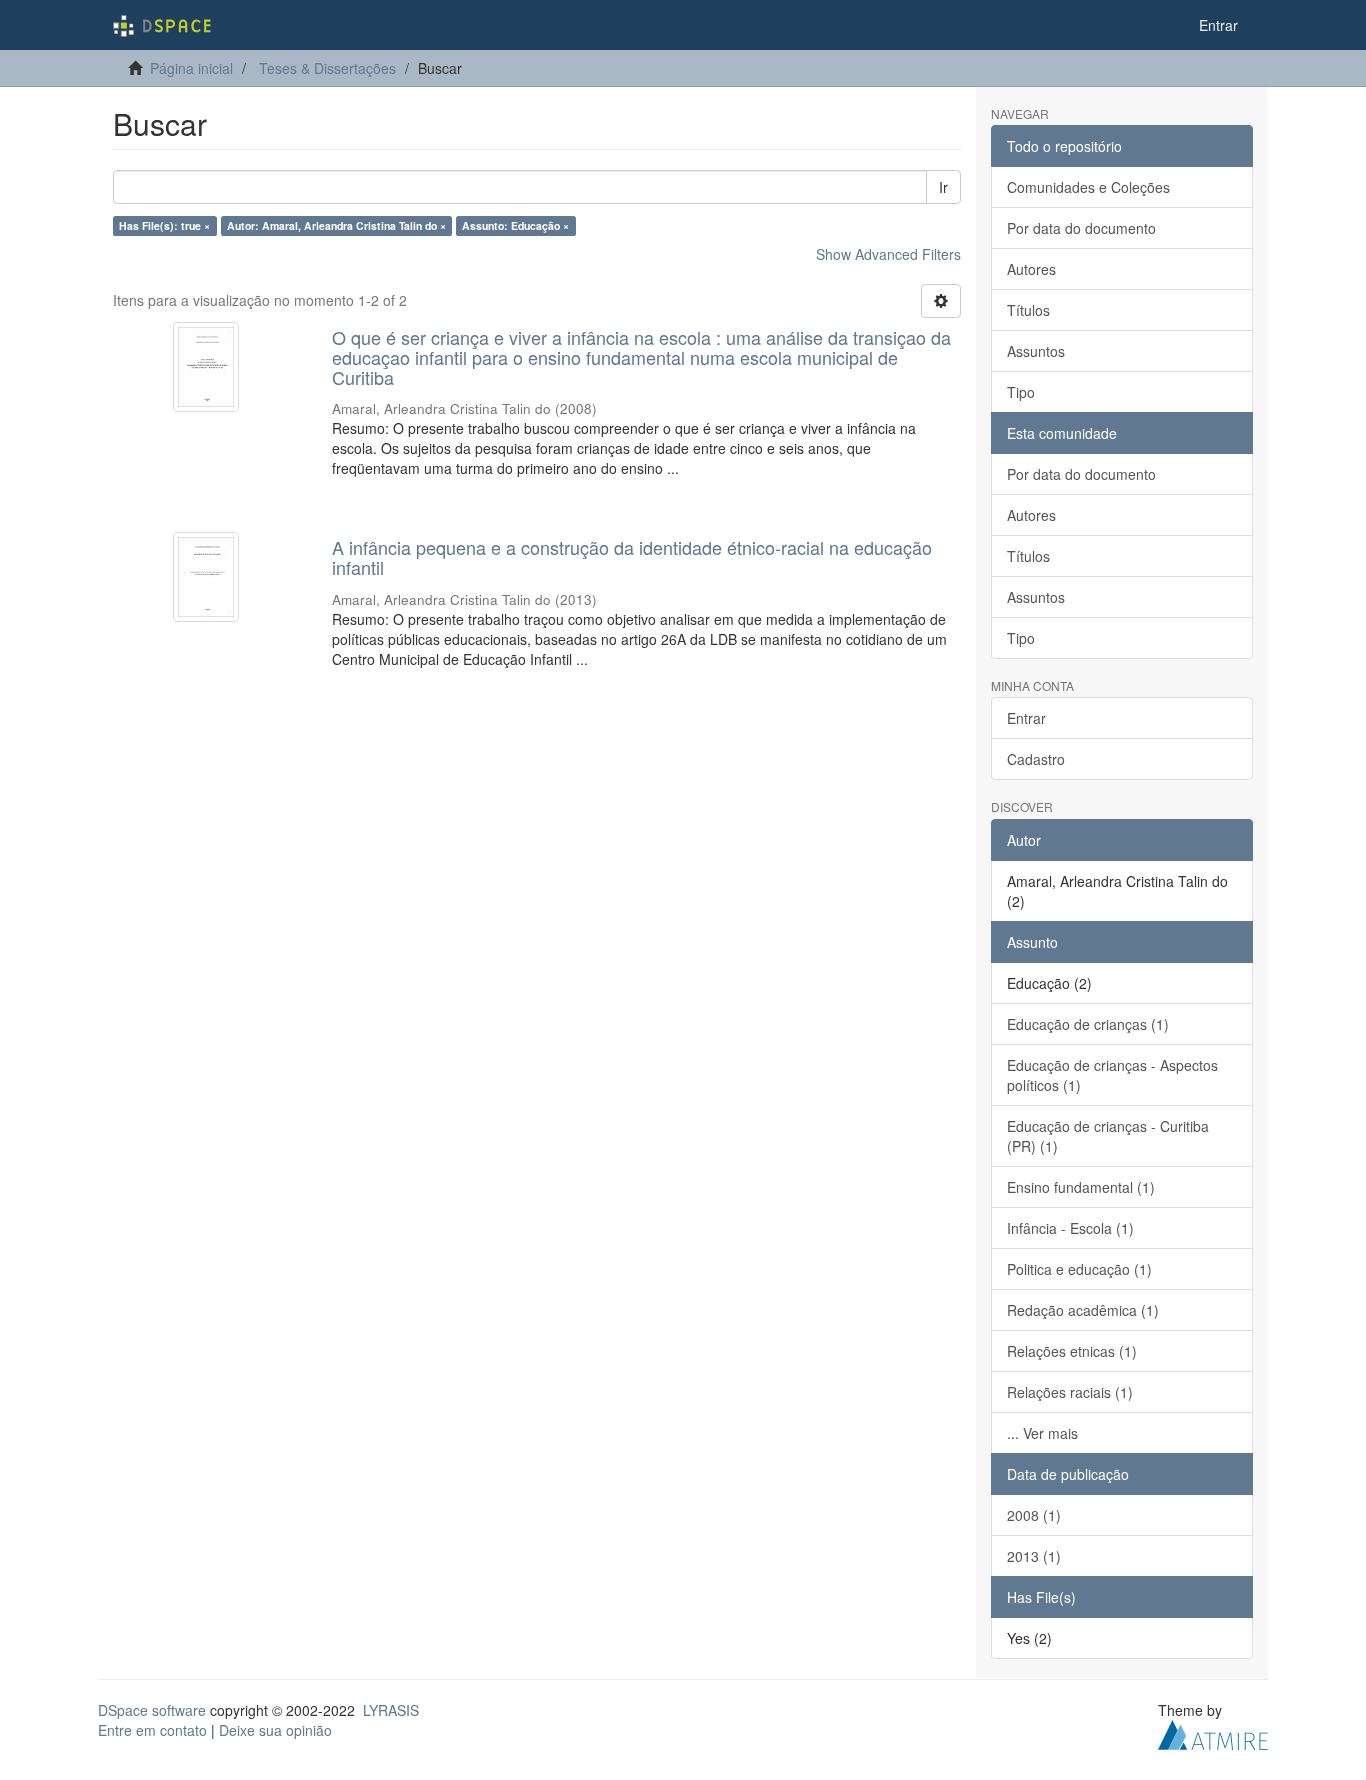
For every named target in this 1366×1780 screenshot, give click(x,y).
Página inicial (191, 68)
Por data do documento (1081, 228)
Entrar (1026, 718)
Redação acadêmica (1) (1083, 1310)
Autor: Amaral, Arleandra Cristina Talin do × (336, 225)
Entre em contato (152, 1730)
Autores (1031, 269)
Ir (943, 187)
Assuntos (1036, 351)
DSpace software (152, 1710)
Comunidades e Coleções (1088, 187)
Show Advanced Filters (888, 254)
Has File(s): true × (164, 225)
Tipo (1021, 392)
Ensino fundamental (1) (1081, 1187)
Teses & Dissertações (327, 68)
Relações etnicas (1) (1072, 1351)
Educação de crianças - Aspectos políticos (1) (1112, 1075)
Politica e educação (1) (1079, 1269)
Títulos (1028, 310)
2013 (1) (1034, 1556)
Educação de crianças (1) (1088, 1024)
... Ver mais (1042, 1433)
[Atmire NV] (1213, 1732)
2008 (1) (1034, 1515)
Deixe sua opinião (275, 1730)
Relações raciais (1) (1070, 1392)
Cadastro (1036, 759)
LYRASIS (391, 1710)
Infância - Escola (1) (1070, 1228)
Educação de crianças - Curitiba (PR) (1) (1108, 1136)
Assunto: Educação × (515, 225)
